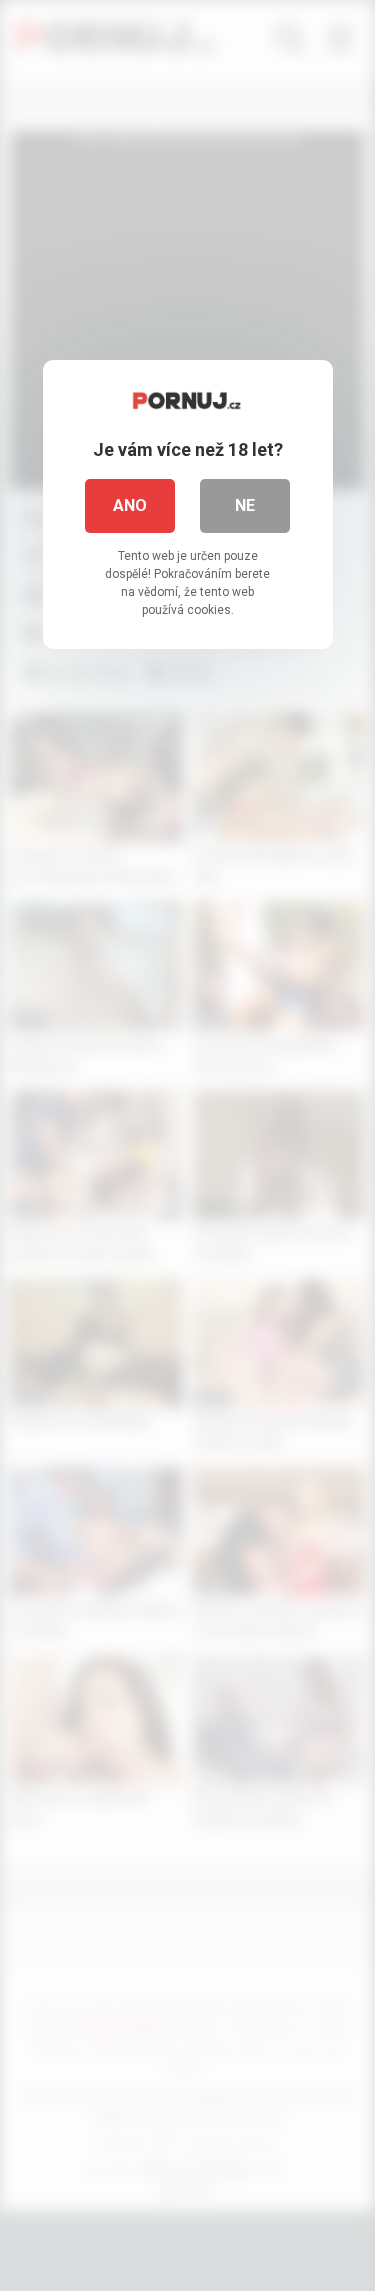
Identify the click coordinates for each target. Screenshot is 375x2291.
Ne (245, 505)
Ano (130, 505)
